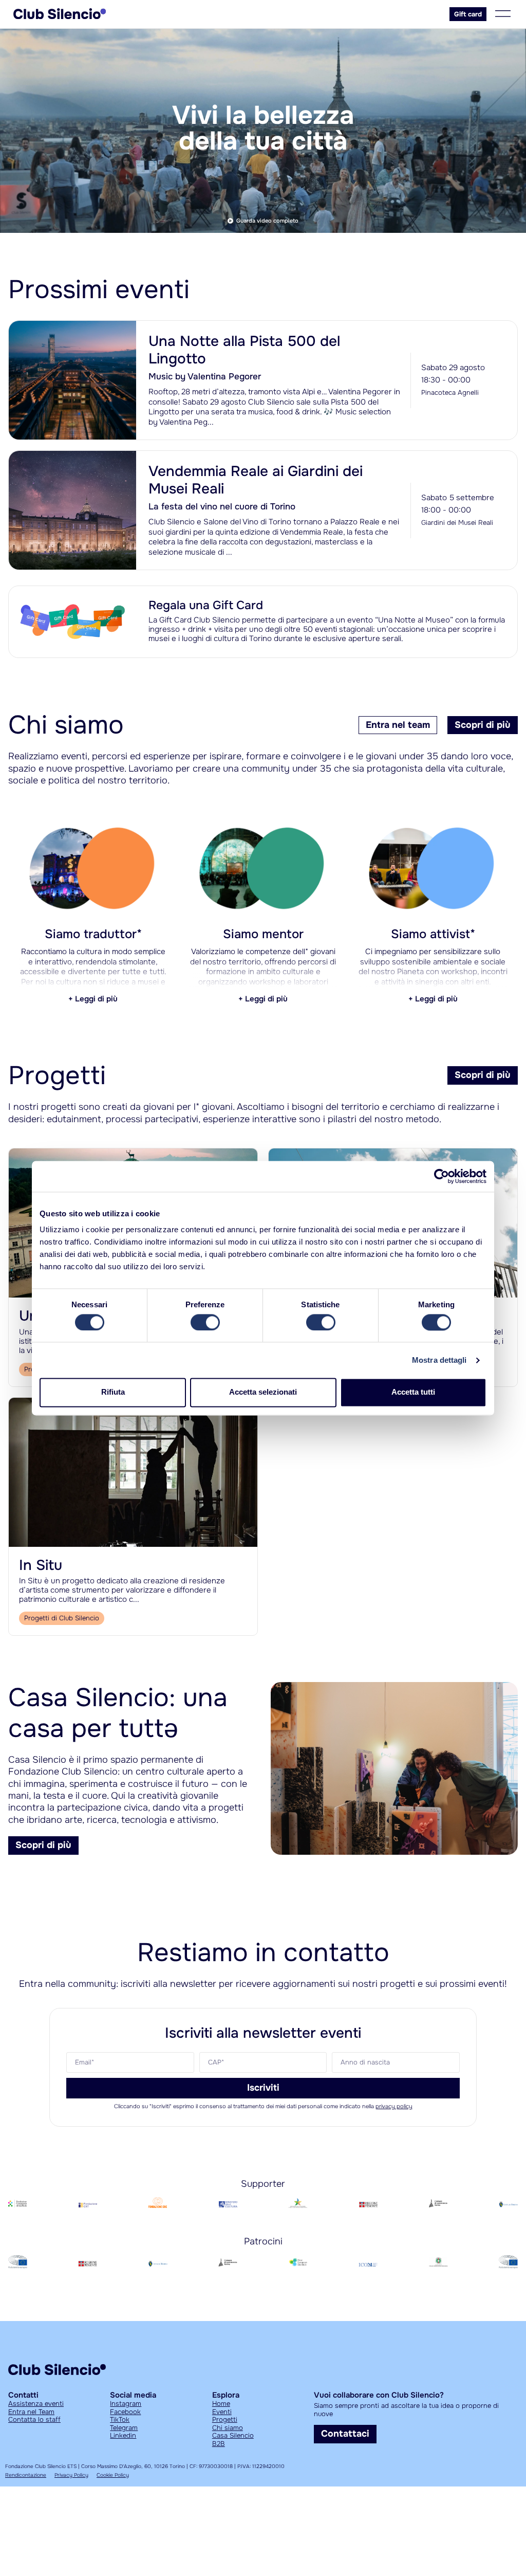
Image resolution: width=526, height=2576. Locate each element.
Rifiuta (113, 1392)
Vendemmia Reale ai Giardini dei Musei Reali (256, 480)
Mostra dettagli (439, 1360)
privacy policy (394, 2106)
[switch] (205, 1322)
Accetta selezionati (263, 1392)
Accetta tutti (413, 1392)
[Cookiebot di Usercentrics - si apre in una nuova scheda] (442, 1176)
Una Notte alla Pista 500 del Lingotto (244, 350)
